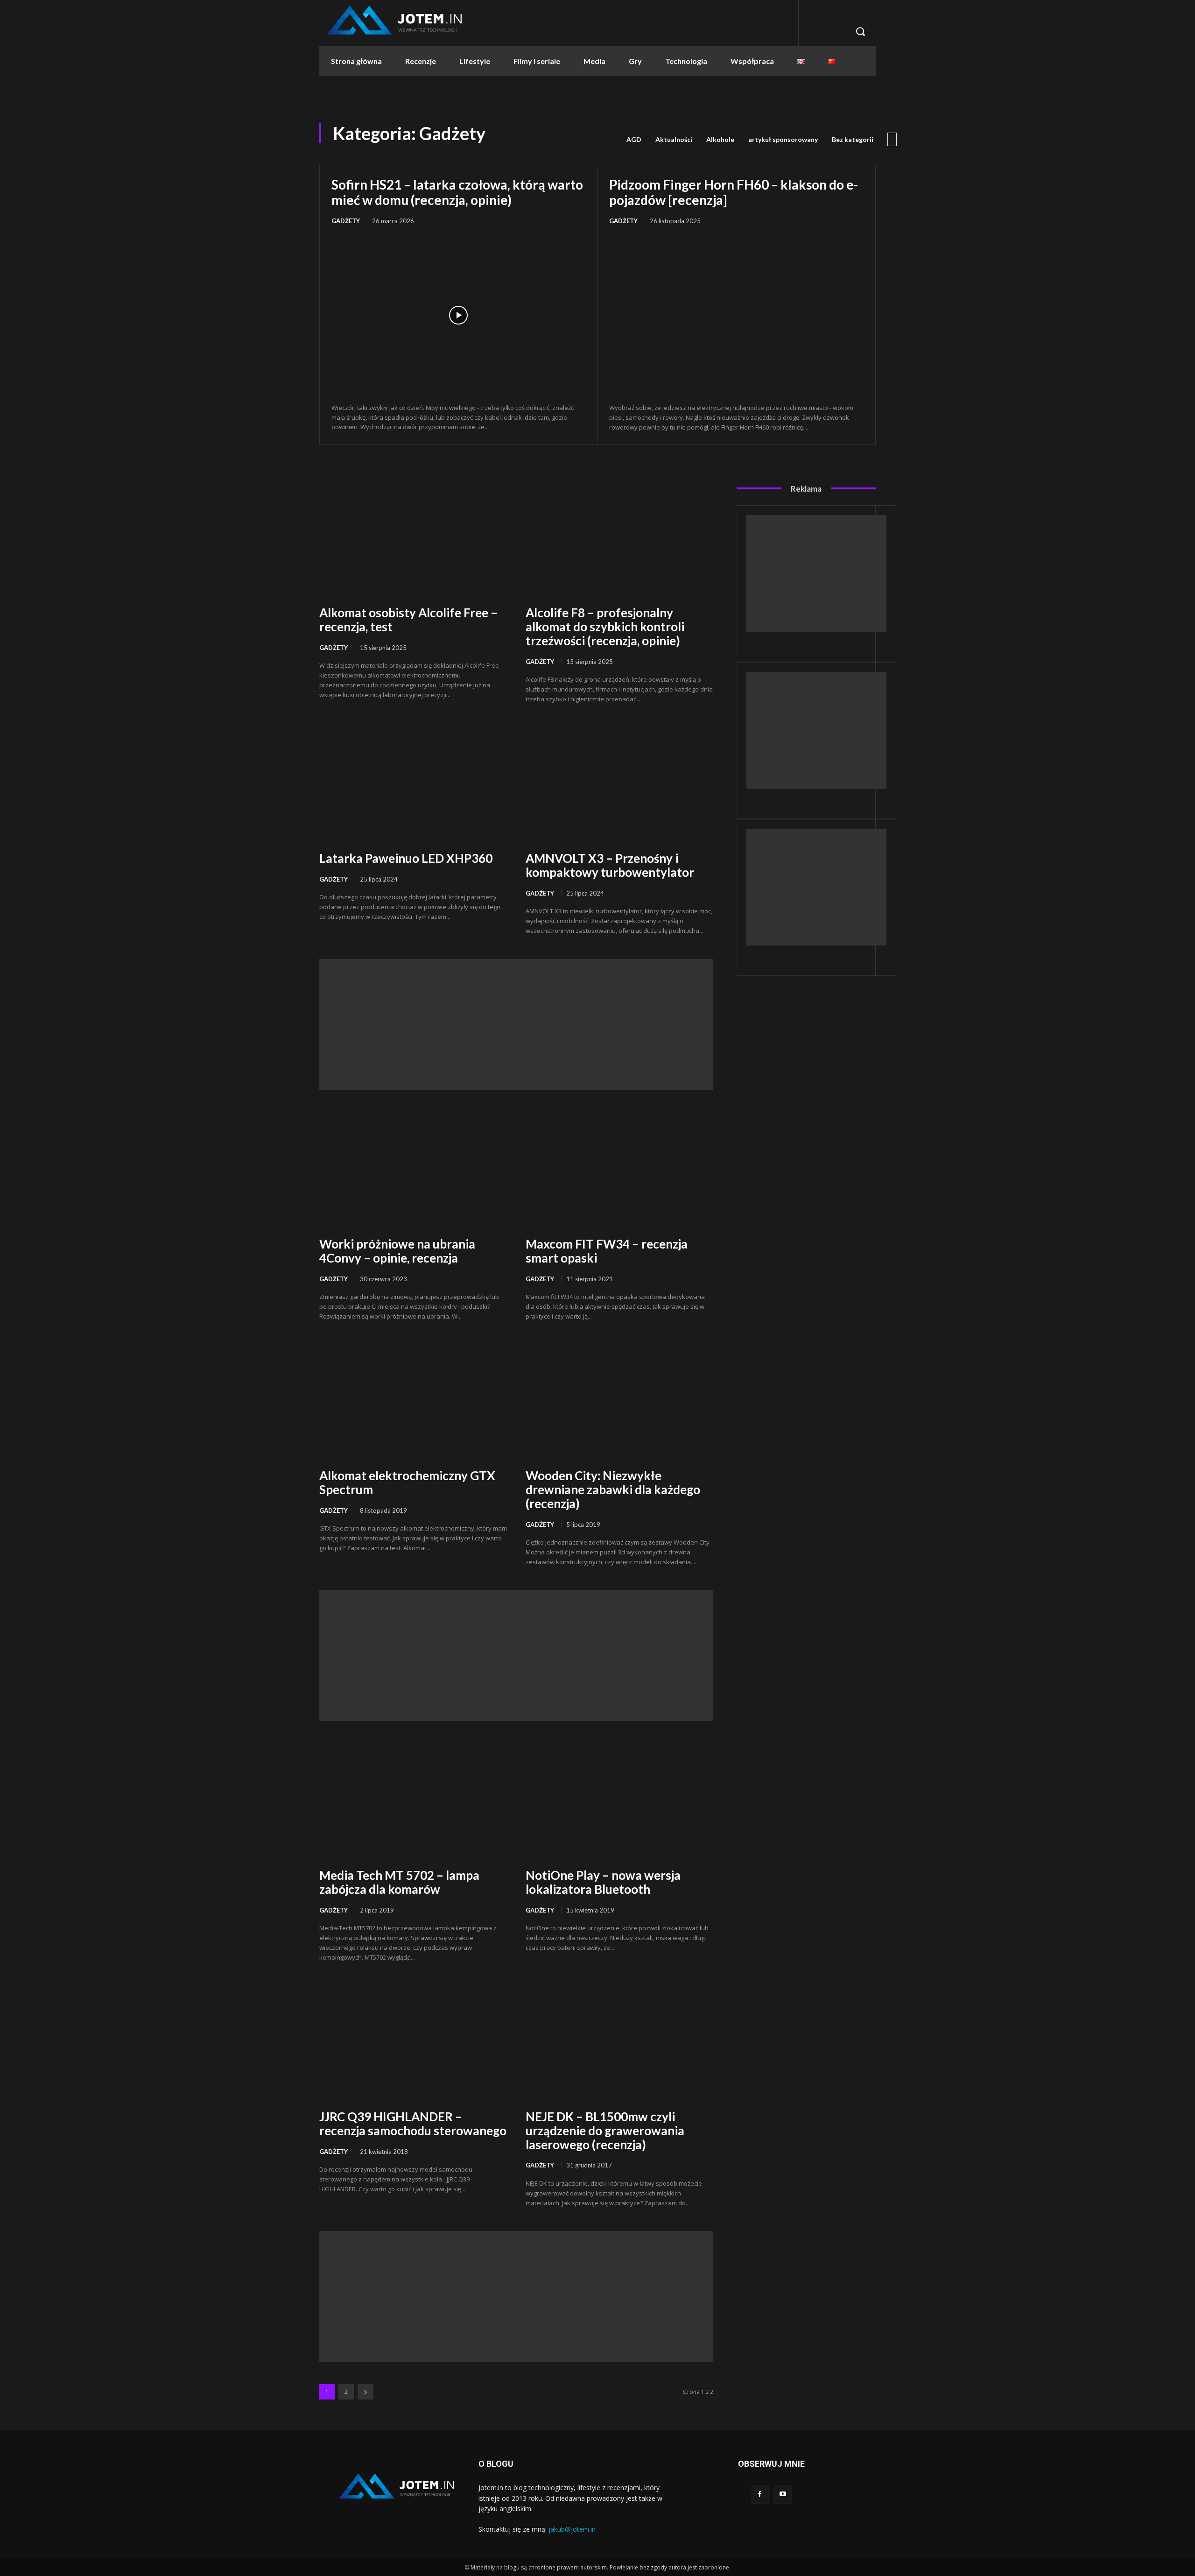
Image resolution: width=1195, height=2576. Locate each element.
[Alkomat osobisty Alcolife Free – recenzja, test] (413, 538)
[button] (860, 31)
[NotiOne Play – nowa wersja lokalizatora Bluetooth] (619, 1801)
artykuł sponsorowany (783, 139)
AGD (634, 139)
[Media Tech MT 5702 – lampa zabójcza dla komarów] (413, 1801)
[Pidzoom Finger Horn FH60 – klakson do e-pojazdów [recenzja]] (736, 315)
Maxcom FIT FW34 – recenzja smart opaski (607, 1251)
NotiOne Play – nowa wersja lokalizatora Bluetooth (603, 1882)
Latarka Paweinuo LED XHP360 (406, 858)
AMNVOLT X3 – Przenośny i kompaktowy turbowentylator (610, 865)
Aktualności (674, 139)
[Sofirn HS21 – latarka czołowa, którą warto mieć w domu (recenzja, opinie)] (458, 315)
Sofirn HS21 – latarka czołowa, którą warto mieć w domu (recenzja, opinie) (457, 192)
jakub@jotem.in (572, 2529)
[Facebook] (760, 2494)
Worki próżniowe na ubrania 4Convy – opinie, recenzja (397, 1251)
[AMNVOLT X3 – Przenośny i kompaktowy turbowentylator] (619, 784)
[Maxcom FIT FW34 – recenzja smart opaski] (619, 1169)
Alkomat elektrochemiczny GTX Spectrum (407, 1482)
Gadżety (346, 221)
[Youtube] (783, 2494)
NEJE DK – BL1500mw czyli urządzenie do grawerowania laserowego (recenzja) (605, 2131)
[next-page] (366, 2392)
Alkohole (720, 139)
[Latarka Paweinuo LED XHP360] (413, 784)
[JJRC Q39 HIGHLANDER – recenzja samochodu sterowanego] (413, 2042)
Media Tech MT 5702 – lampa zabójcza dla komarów (399, 1882)
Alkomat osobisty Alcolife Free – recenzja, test (408, 620)
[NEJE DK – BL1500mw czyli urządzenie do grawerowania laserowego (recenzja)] (619, 2042)
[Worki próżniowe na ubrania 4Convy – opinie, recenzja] (413, 1169)
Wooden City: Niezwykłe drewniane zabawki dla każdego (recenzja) (613, 1489)
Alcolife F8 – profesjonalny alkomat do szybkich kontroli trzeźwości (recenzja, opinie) (605, 627)
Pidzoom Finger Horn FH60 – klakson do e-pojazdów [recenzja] (734, 192)
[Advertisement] (516, 1024)
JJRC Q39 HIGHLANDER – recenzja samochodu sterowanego (413, 2124)
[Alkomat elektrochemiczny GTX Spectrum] (413, 1401)
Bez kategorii (853, 139)
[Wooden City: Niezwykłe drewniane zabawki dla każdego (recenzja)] (619, 1401)
